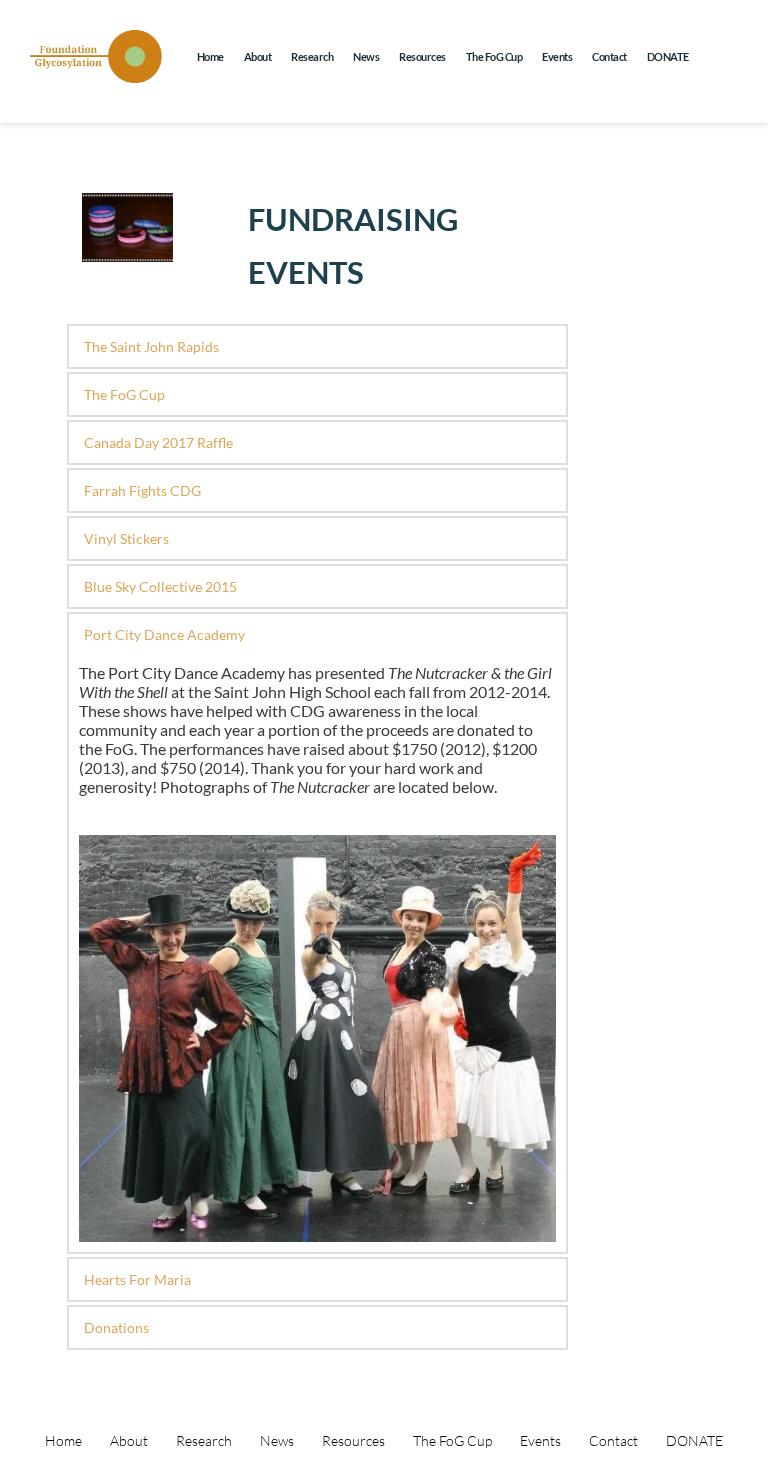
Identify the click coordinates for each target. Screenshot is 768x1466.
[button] (317, 346)
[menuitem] (210, 57)
